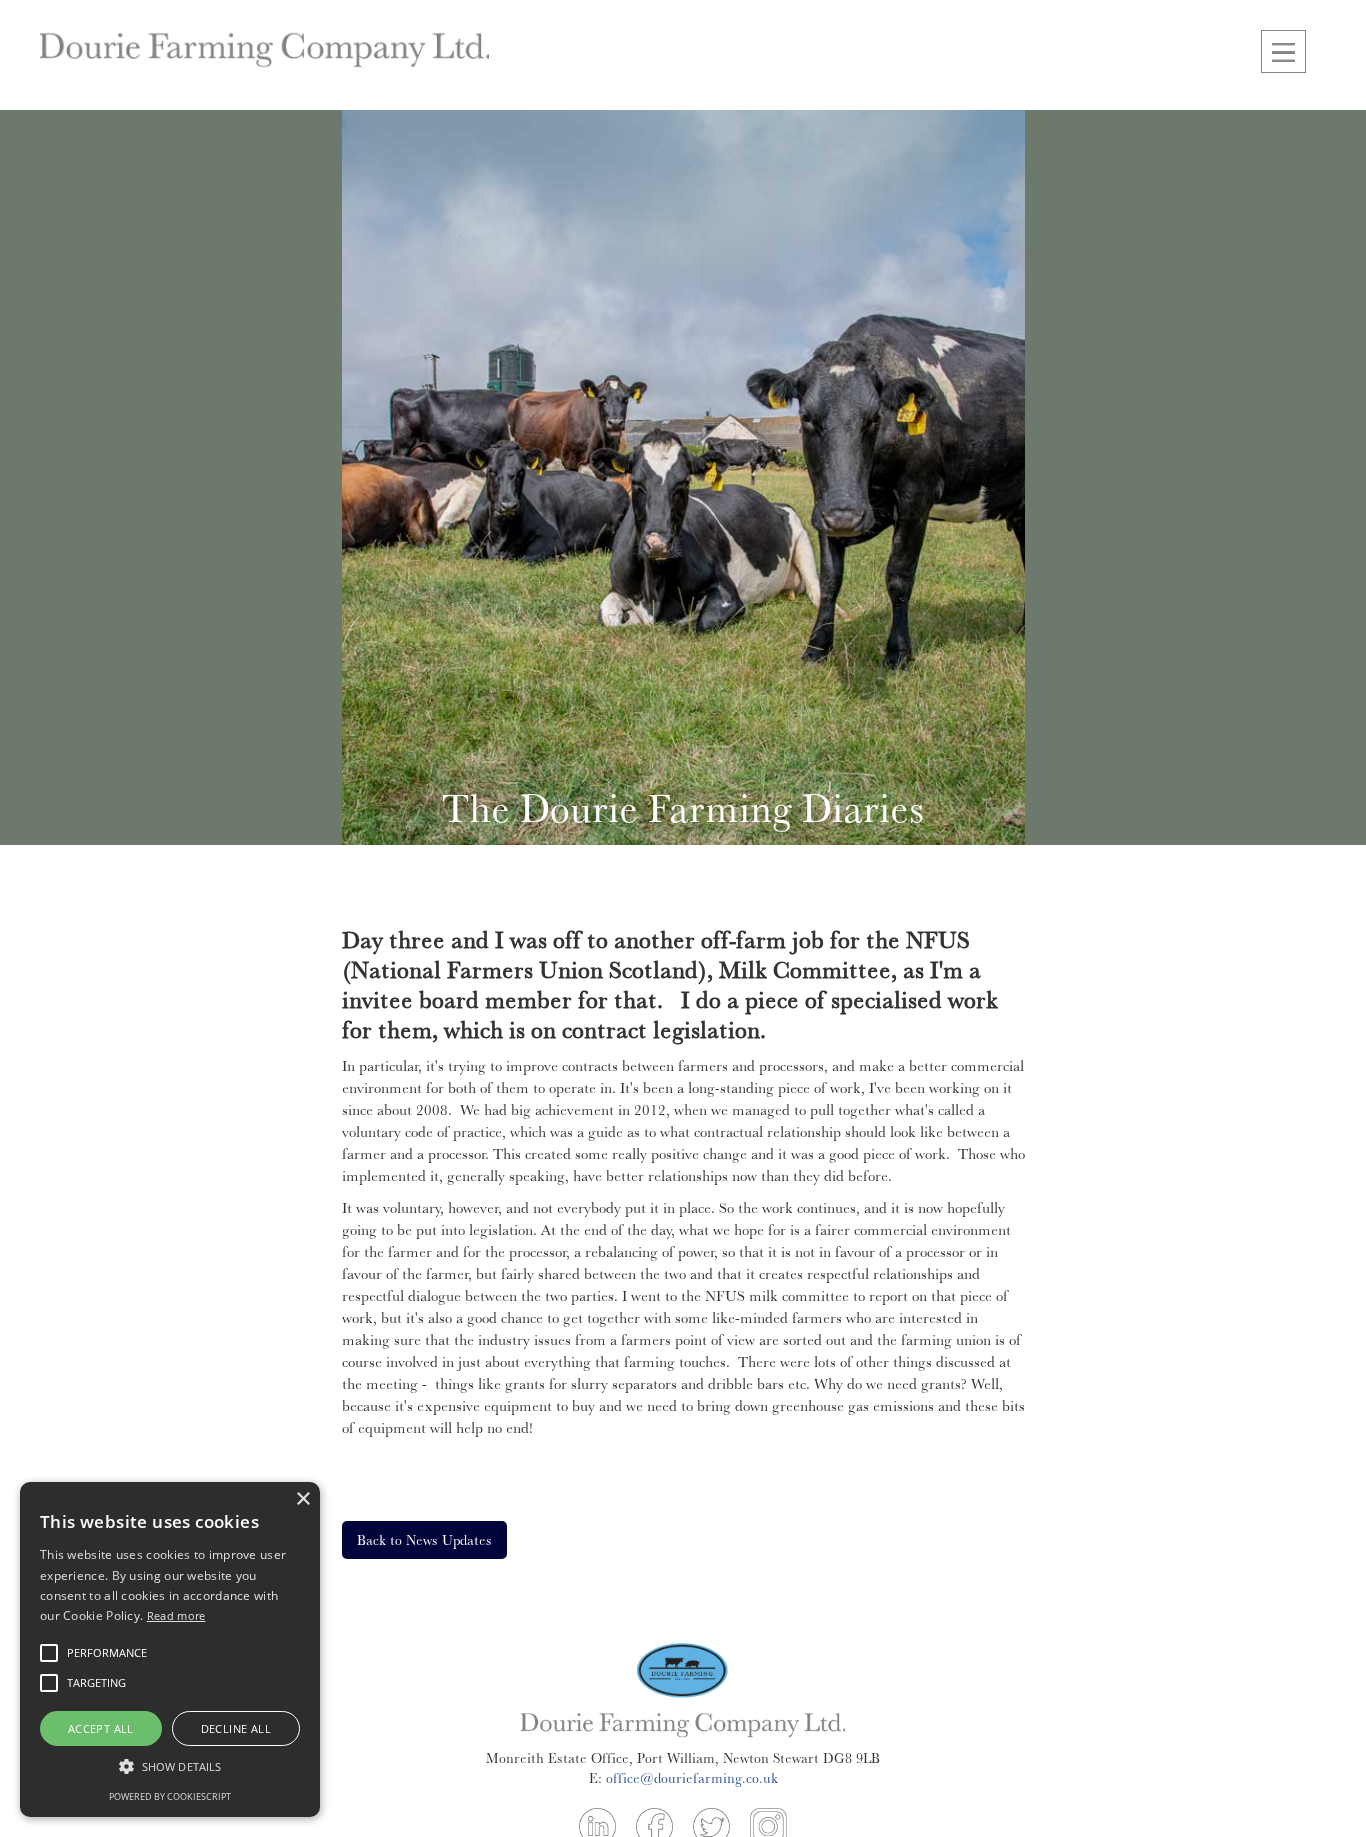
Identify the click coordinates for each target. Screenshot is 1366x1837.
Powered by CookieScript (170, 1796)
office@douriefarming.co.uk (692, 1778)
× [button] (302, 1499)
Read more (176, 1615)
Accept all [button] (101, 1728)
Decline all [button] (236, 1728)
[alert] (170, 1649)
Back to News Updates (424, 1540)
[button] (1283, 51)
